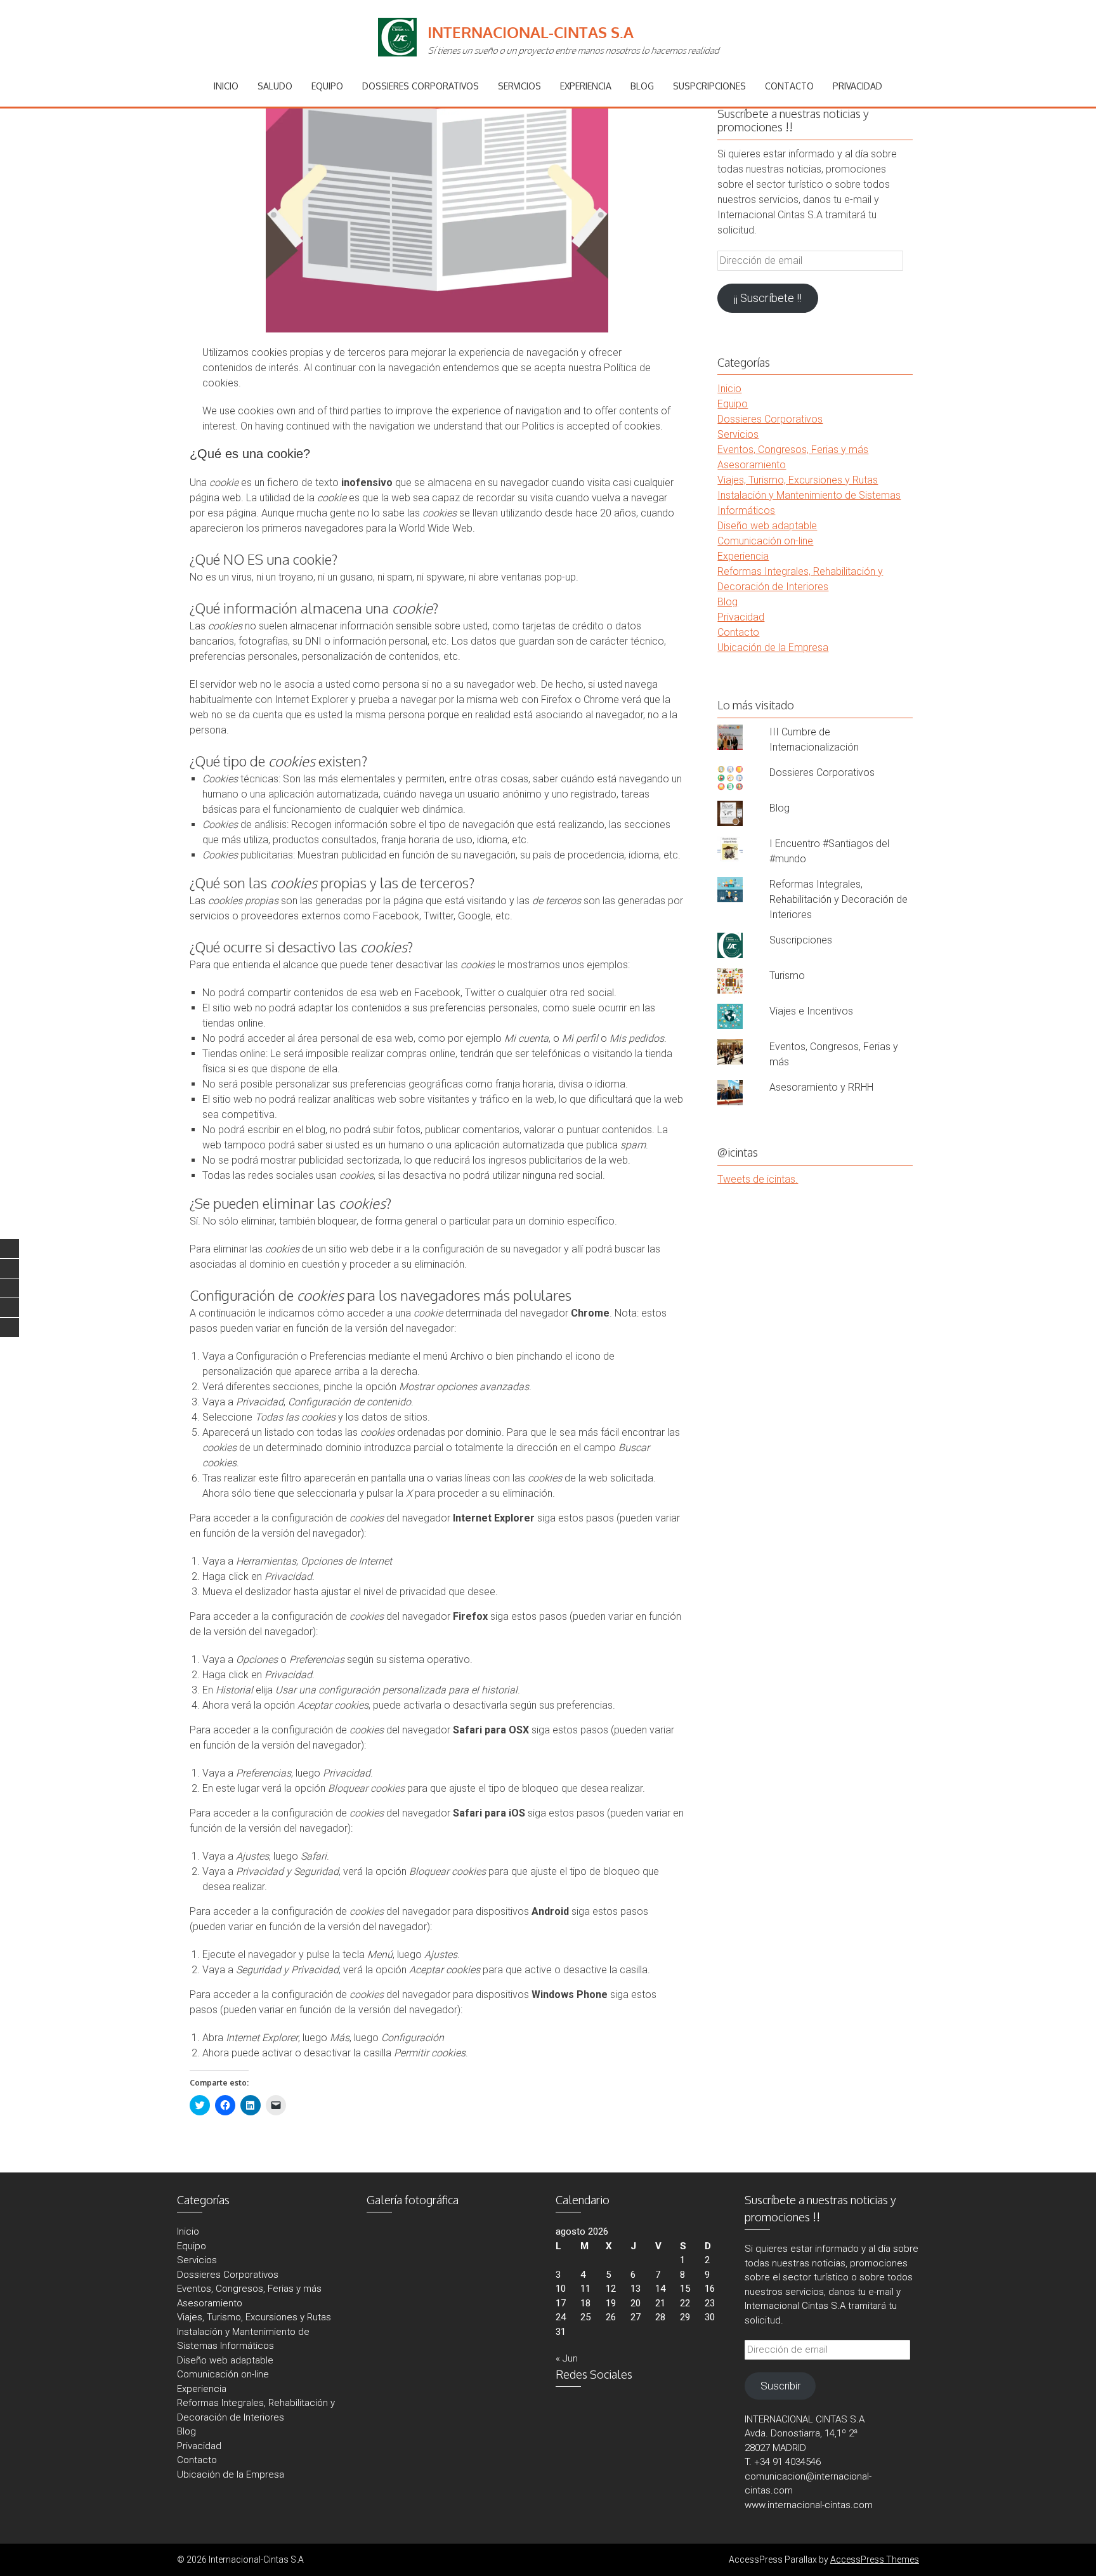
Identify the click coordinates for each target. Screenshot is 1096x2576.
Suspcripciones (709, 86)
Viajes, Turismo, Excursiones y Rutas (798, 480)
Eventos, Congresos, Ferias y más (793, 450)
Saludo (275, 86)
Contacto (789, 86)
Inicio (226, 86)
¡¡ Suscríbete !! (768, 298)
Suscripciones (801, 940)
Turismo (787, 976)
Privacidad (858, 86)
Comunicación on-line (765, 541)
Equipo (327, 86)
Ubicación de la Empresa (773, 647)
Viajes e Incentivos (811, 1011)
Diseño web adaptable (767, 526)
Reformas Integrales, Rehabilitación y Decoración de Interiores (838, 899)
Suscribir (780, 2386)
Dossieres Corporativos (421, 86)
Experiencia (586, 86)
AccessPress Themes (875, 2560)
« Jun (567, 2358)
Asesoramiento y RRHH (821, 1087)
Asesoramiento (752, 465)
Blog (642, 86)
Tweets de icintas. (758, 1179)
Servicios (519, 86)
